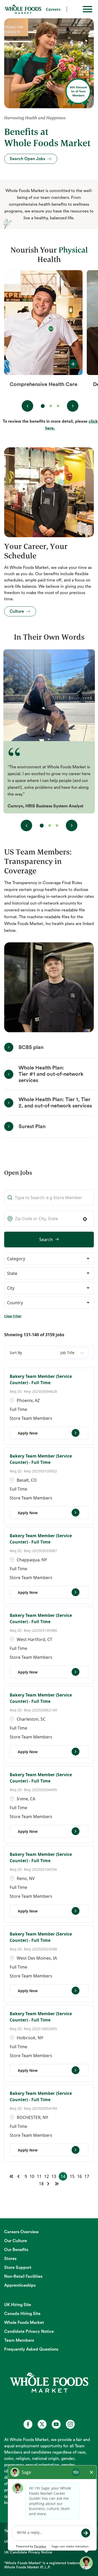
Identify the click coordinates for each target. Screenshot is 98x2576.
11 (39, 2176)
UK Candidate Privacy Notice (28, 2552)
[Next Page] (49, 2184)
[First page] (11, 2176)
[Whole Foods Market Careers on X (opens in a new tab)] (42, 2424)
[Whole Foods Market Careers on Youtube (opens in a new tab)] (56, 2424)
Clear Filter (13, 1316)
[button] (49, 1259)
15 (72, 2176)
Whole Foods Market (24, 2323)
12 (47, 2176)
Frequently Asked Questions (31, 2349)
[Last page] (57, 2184)
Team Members (19, 2340)
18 (41, 2184)
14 (63, 2176)
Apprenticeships (20, 2285)
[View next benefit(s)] (73, 406)
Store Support (18, 2268)
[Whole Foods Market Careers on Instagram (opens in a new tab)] (70, 2424)
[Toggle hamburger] (88, 9)
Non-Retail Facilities (23, 2276)
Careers (53, 9)
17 (87, 2176)
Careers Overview (21, 2232)
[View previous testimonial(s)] (26, 825)
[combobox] (49, 1219)
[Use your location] (87, 1219)
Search (46, 1240)
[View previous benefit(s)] (27, 406)
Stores (10, 2259)
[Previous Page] (19, 2176)
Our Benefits (16, 2250)
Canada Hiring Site (22, 2314)
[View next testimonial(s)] (72, 825)
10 (32, 2176)
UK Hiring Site (18, 2305)
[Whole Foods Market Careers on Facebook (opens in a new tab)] (28, 2424)
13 (54, 2176)
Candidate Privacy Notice (29, 2332)
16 (79, 2176)
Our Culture (16, 2241)
